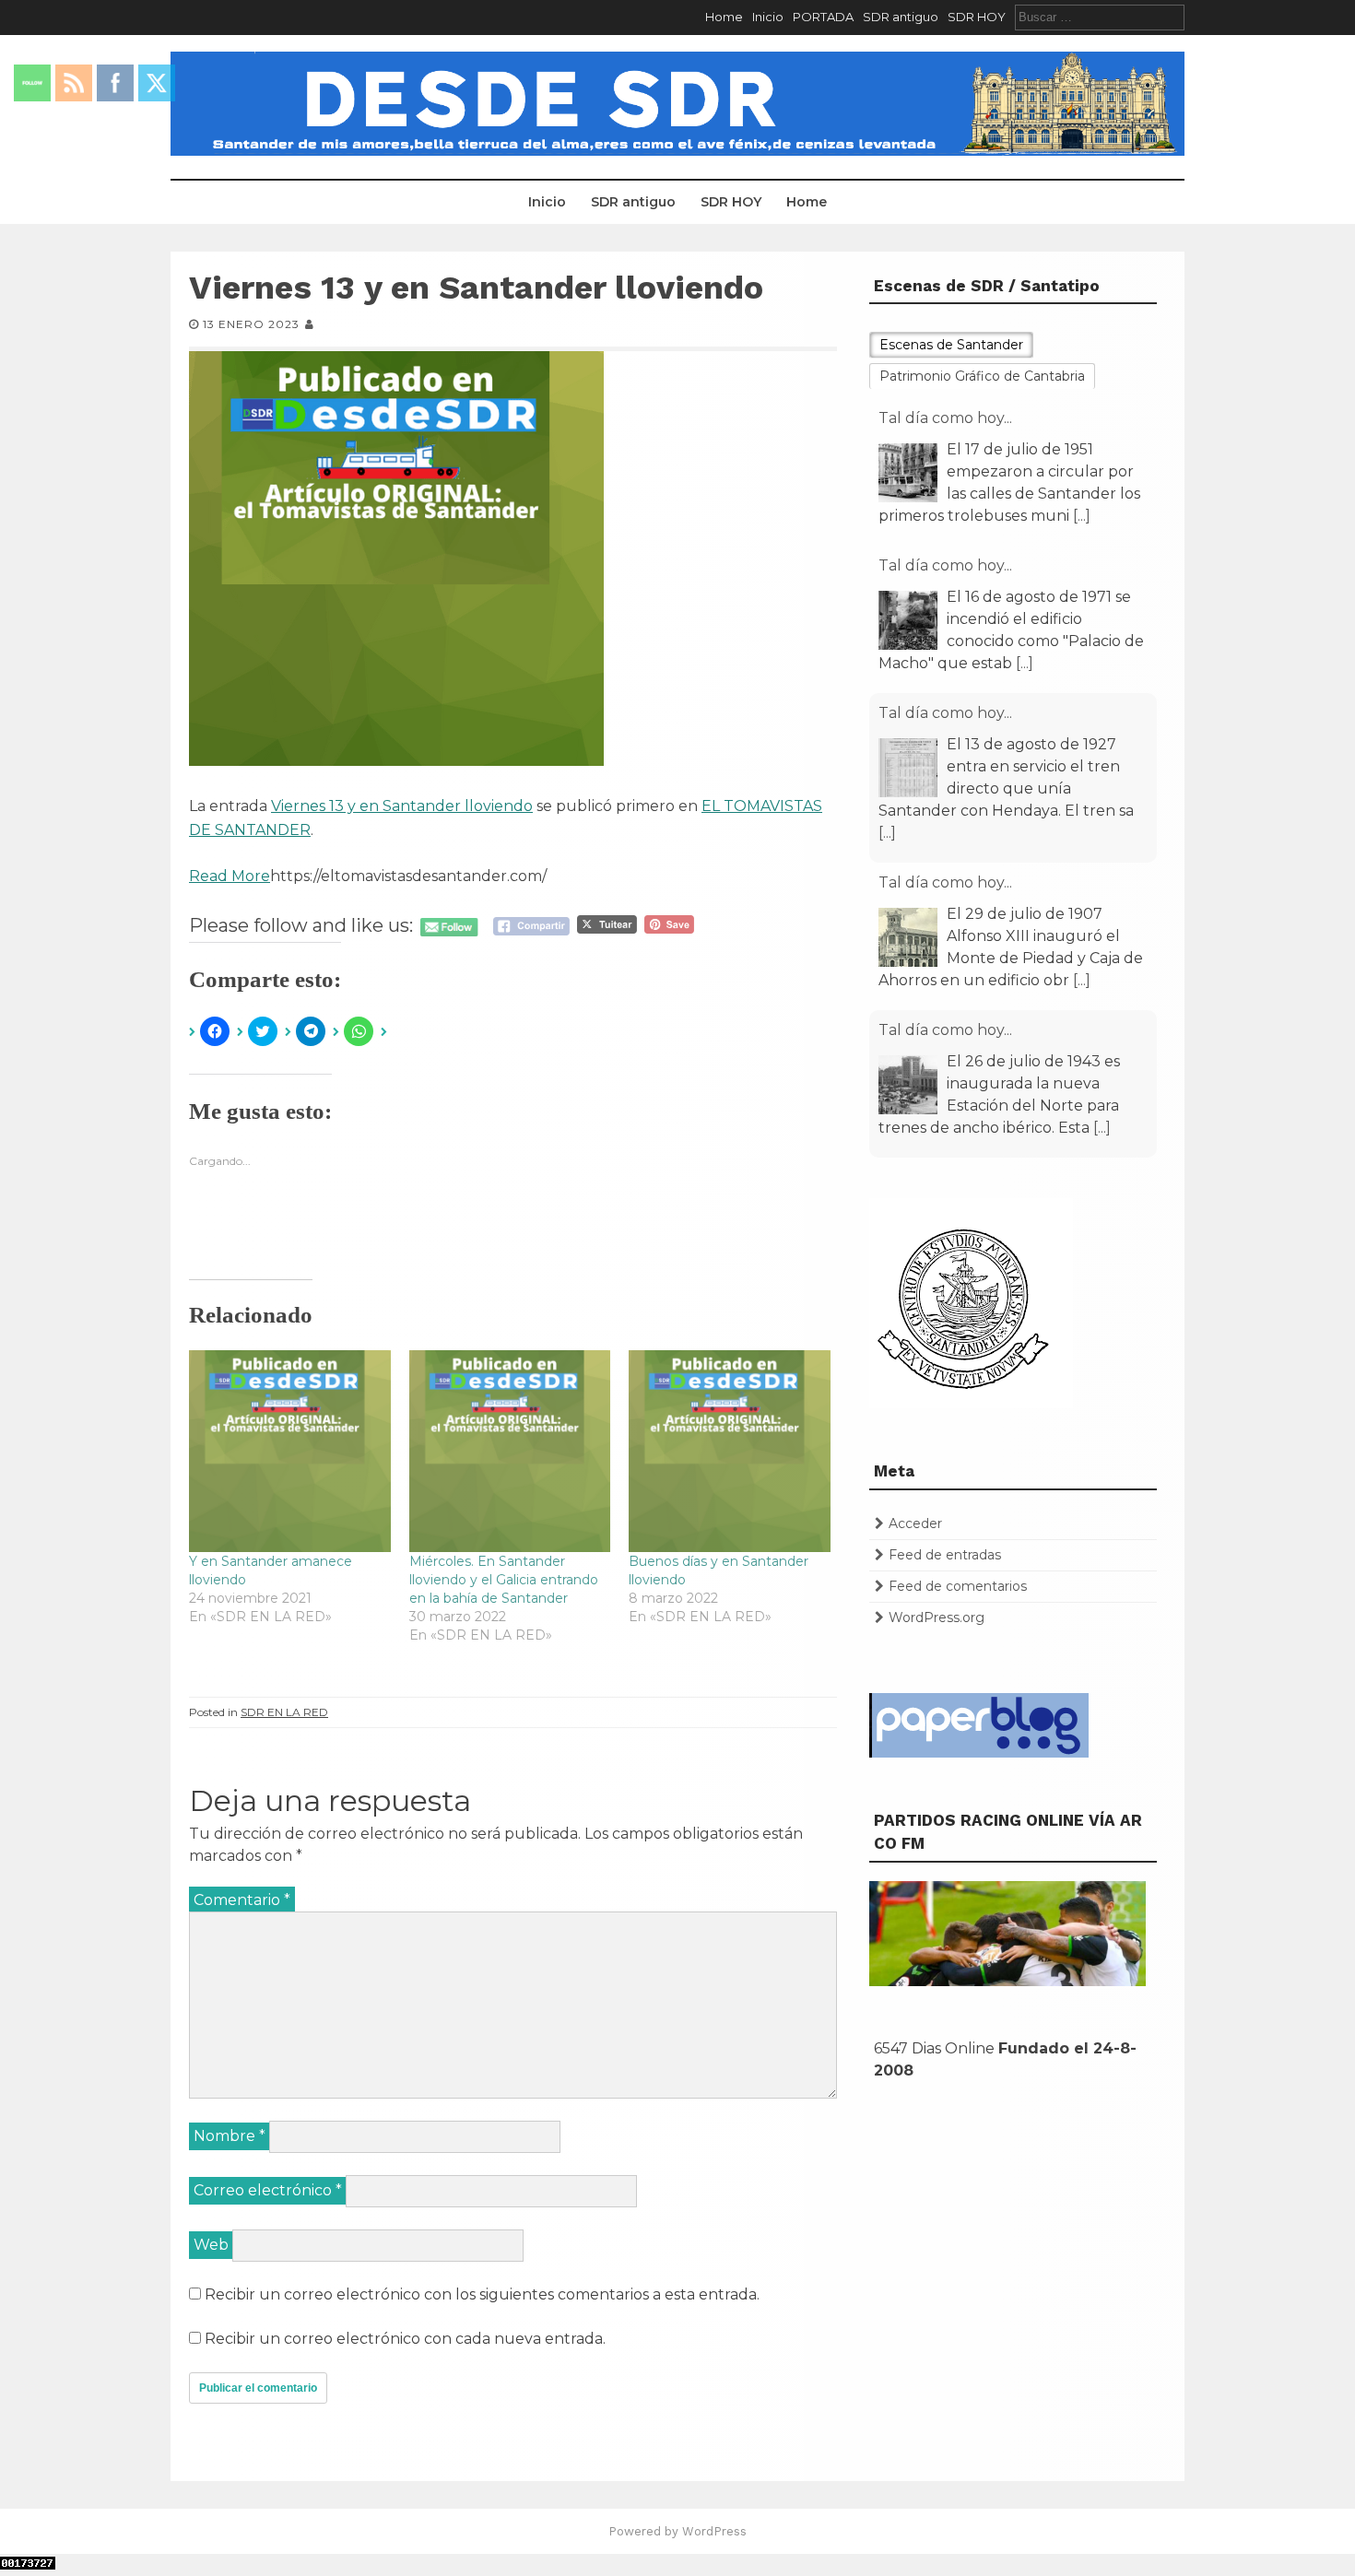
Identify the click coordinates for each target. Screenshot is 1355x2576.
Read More (230, 876)
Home (724, 17)
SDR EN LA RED (284, 1712)
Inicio (768, 17)
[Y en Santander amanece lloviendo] (290, 1451)
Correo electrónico (268, 2190)
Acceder (915, 1523)
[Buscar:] (1100, 17)
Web (211, 2245)
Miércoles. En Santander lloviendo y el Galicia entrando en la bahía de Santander (504, 1580)
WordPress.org (937, 1617)
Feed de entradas (945, 1555)
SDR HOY (977, 17)
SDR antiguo (901, 17)
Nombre (230, 2136)
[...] (1082, 435)
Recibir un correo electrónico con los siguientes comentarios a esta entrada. (482, 2294)
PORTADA (823, 17)
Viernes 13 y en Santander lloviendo (402, 806)
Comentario (242, 1900)
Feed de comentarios (958, 1586)
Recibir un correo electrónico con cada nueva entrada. (405, 2339)
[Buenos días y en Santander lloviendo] (730, 1451)
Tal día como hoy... (945, 485)
